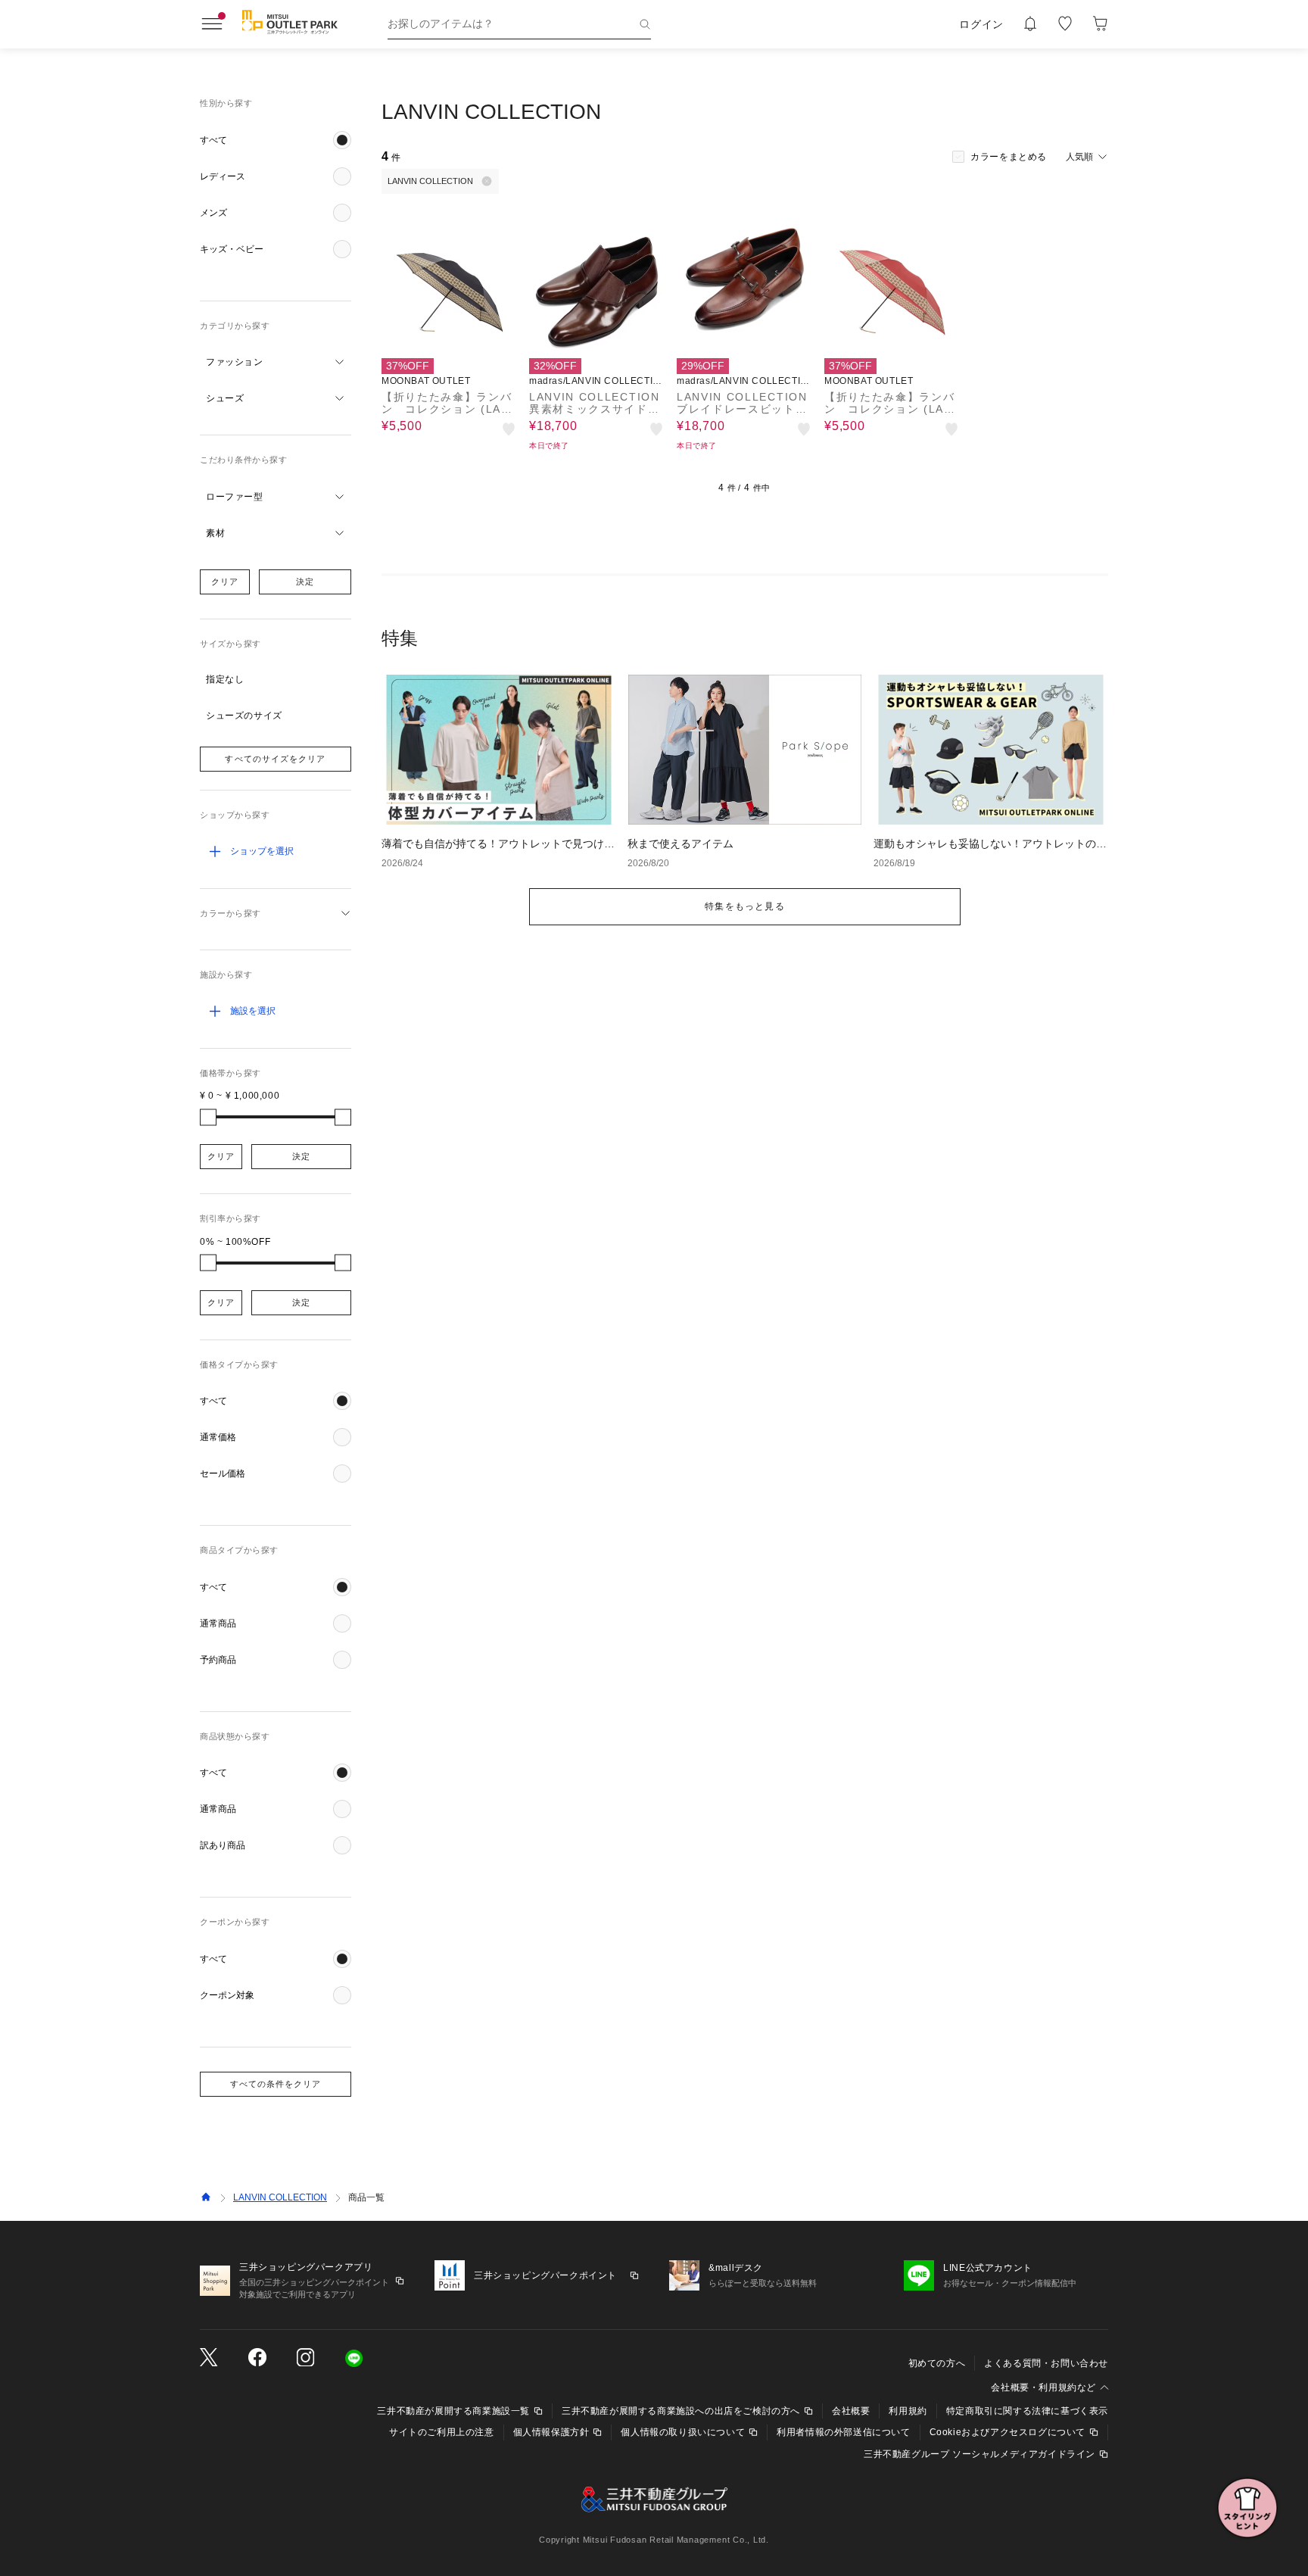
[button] (276, 140)
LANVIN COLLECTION (280, 2197)
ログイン (981, 24)
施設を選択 (253, 1011)
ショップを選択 (262, 851)
